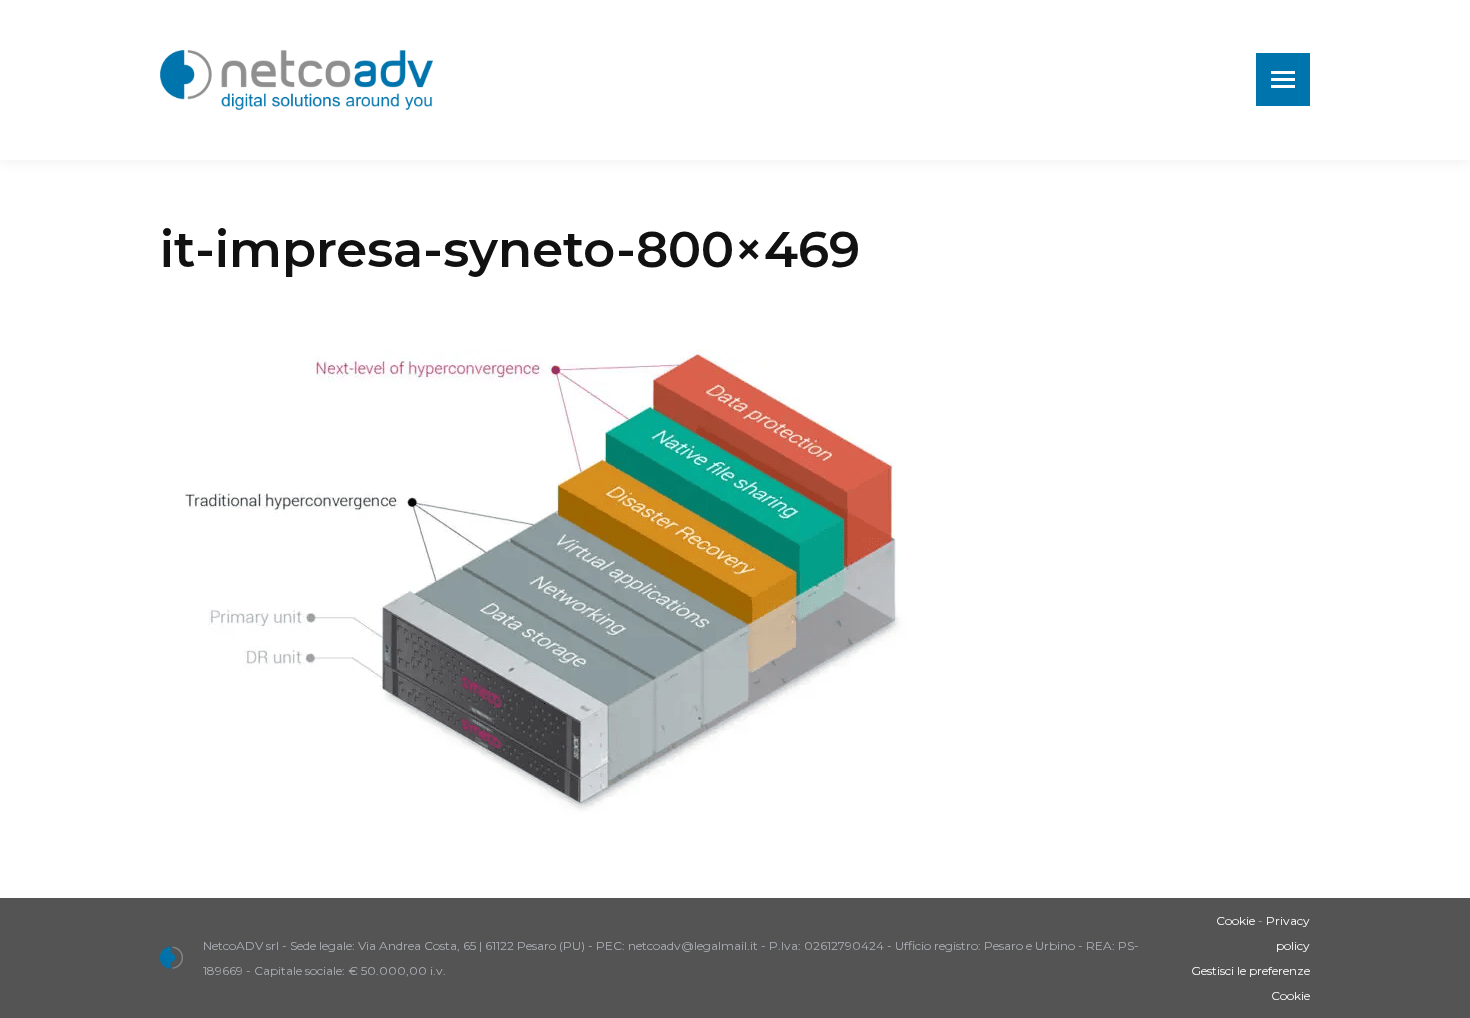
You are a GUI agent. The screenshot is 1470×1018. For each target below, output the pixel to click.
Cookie (1235, 920)
